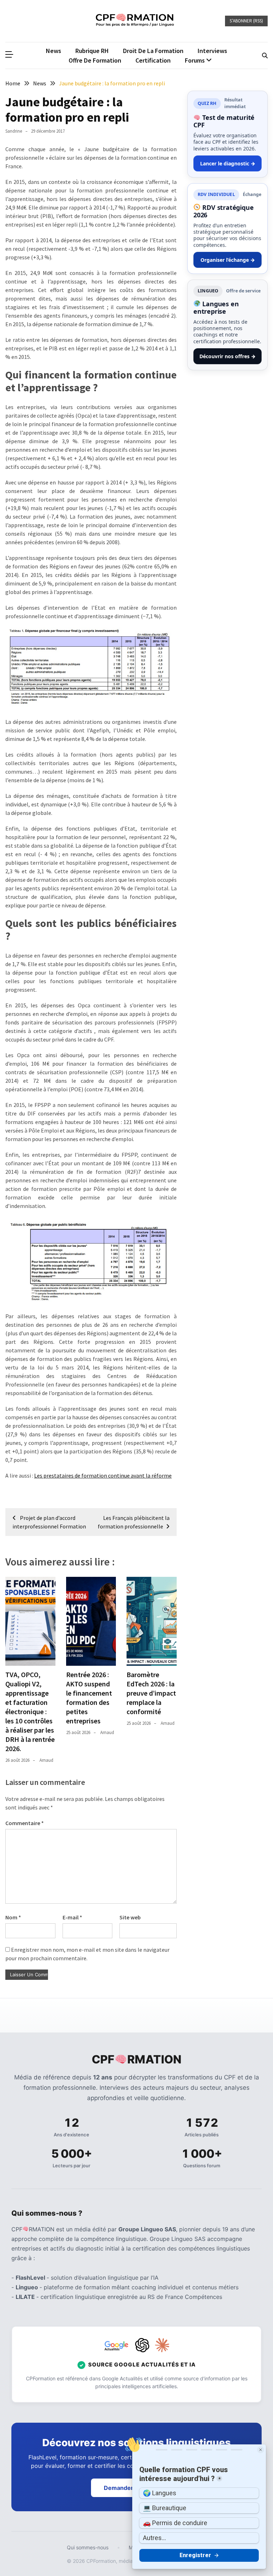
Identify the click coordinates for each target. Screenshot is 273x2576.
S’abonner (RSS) (246, 21)
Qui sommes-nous (88, 2547)
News (53, 51)
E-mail (72, 1917)
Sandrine (14, 131)
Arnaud (46, 1760)
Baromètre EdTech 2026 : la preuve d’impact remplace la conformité (151, 1693)
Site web (130, 1917)
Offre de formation (95, 60)
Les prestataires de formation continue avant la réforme (103, 1475)
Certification (153, 60)
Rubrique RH (92, 51)
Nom (13, 1917)
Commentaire (25, 1823)
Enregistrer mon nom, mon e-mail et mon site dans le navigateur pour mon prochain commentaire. (87, 1954)
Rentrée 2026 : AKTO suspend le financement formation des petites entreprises (89, 1698)
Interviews (212, 51)
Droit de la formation (153, 51)
